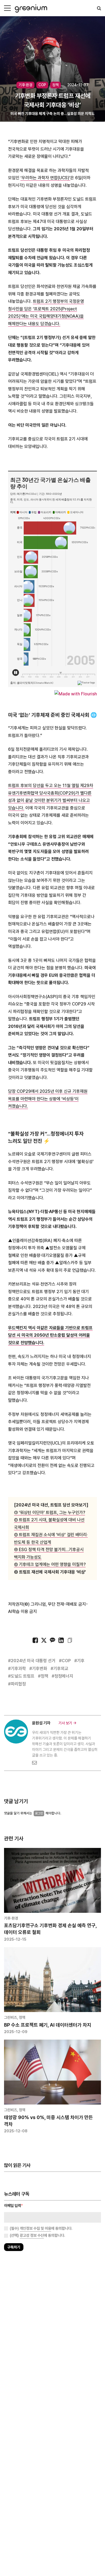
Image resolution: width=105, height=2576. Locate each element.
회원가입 (29, 1303)
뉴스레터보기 (76, 1303)
